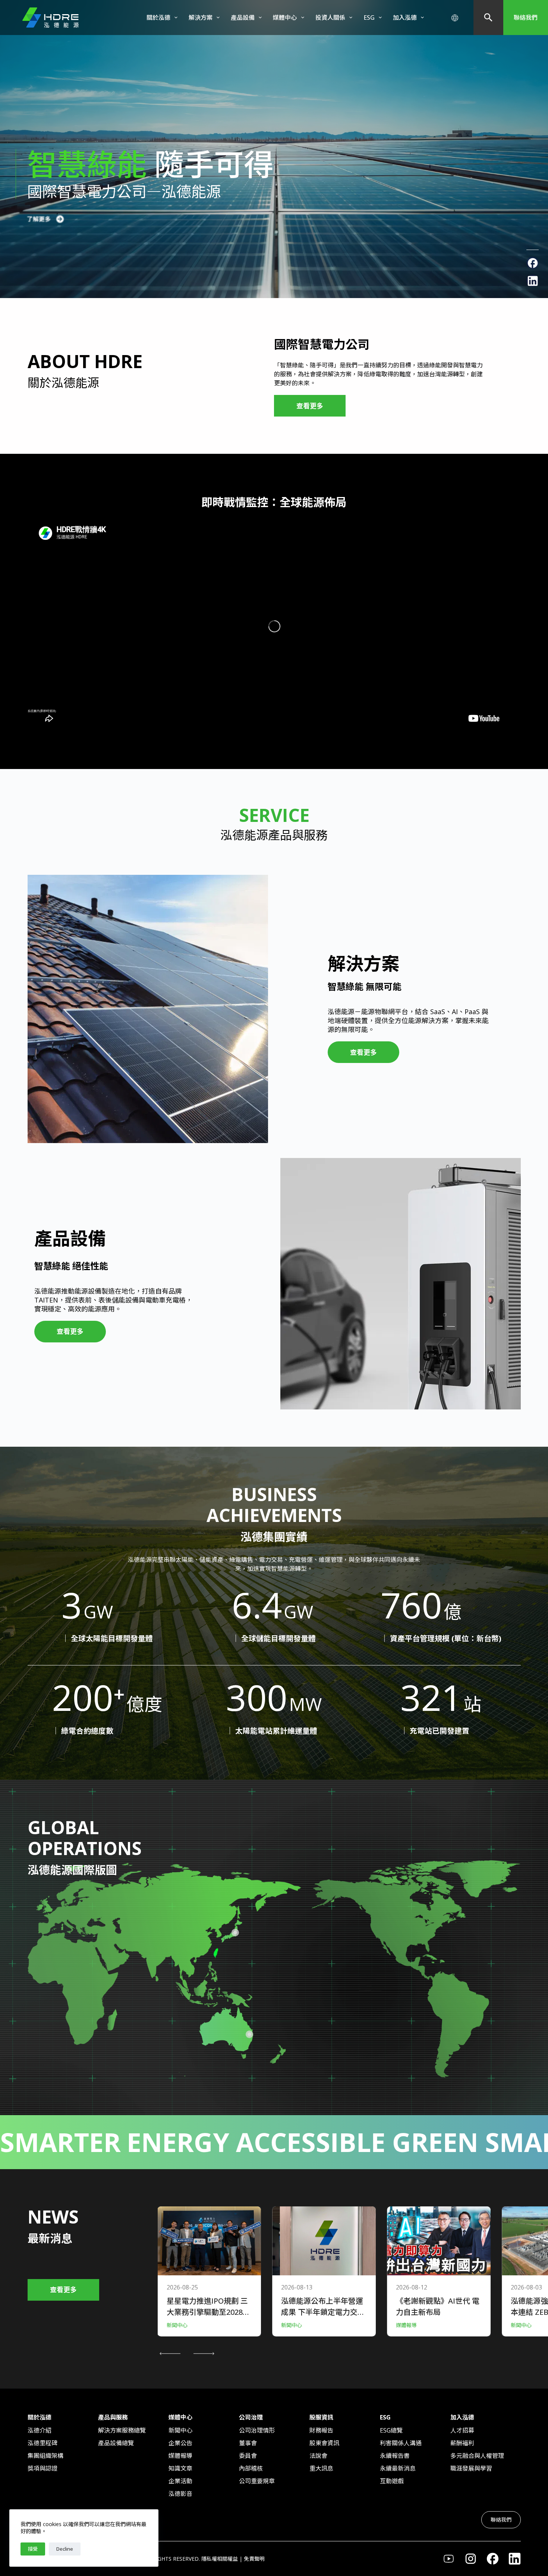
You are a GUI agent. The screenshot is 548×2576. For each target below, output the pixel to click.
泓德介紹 (40, 2430)
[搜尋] (488, 18)
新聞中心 (180, 2430)
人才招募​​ (462, 2430)
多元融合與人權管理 (477, 2456)
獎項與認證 (42, 2468)
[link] (274, 149)
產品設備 (243, 18)
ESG (369, 18)
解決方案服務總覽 (122, 2430)
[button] (170, 2354)
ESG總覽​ (391, 2430)
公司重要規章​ (257, 2481)
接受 (33, 2549)
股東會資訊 (324, 2443)
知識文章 (180, 2468)
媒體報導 (180, 2456)
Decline (65, 2549)
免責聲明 (254, 2559)
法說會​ (318, 2456)
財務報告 (321, 2430)
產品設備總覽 (116, 2443)
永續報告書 (395, 2456)
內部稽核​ (251, 2468)
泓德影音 (180, 2494)
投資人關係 (330, 18)
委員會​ (248, 2456)
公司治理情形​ (257, 2430)
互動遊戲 (392, 2481)
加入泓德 (405, 18)
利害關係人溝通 (401, 2443)
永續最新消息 (398, 2468)
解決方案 (201, 18)
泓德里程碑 (42, 2443)
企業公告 (180, 2443)
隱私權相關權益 (220, 2559)
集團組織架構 (45, 2456)
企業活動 (180, 2481)
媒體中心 (285, 18)
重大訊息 (321, 2468)
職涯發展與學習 (471, 2468)
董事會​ (248, 2443)
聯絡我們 (526, 18)
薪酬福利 (462, 2443)
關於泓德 (158, 18)
